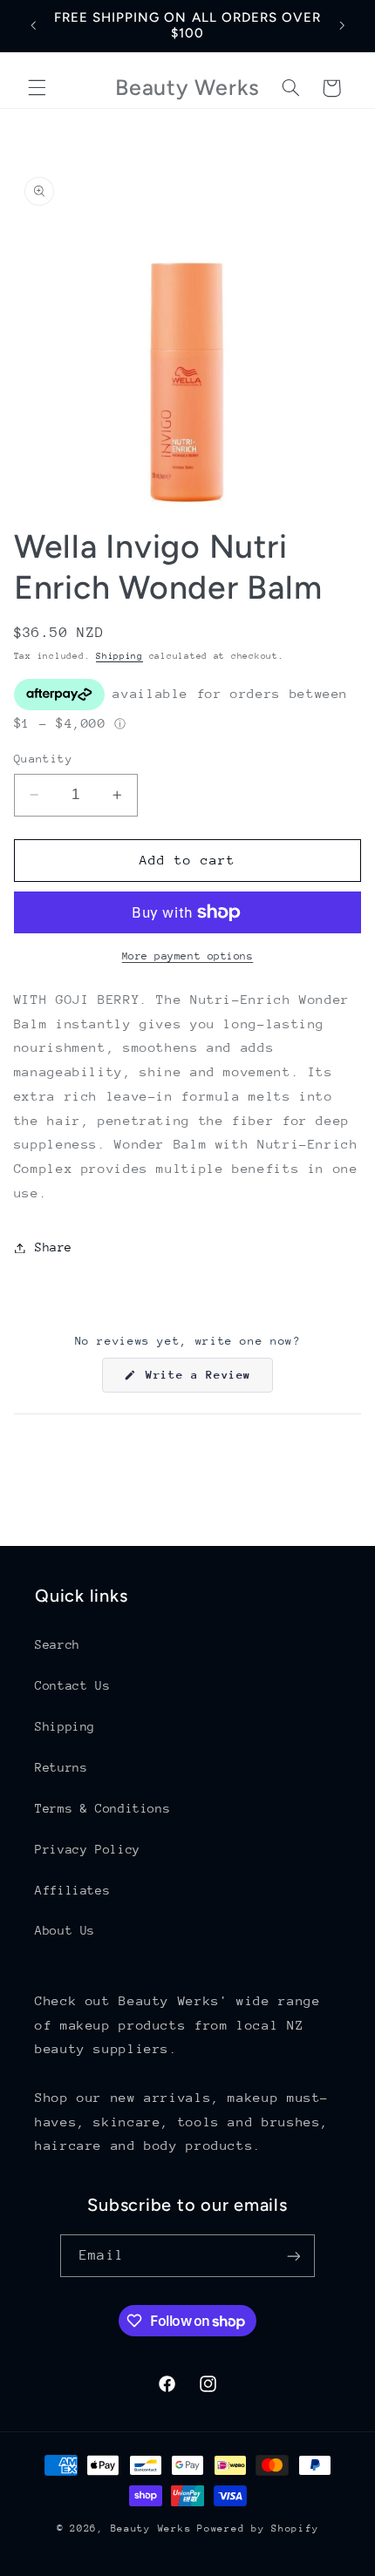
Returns (61, 1767)
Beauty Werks (151, 2529)
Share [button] (54, 1247)
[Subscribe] (293, 2256)
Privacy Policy (88, 1849)
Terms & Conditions (102, 1808)
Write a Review (206, 1380)
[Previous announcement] (33, 25)
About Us (65, 1930)
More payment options (188, 956)
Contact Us (72, 1685)
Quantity (43, 759)
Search (58, 1644)
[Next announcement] (342, 25)
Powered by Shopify (258, 2529)
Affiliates (72, 1890)
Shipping (119, 656)
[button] (37, 88)
